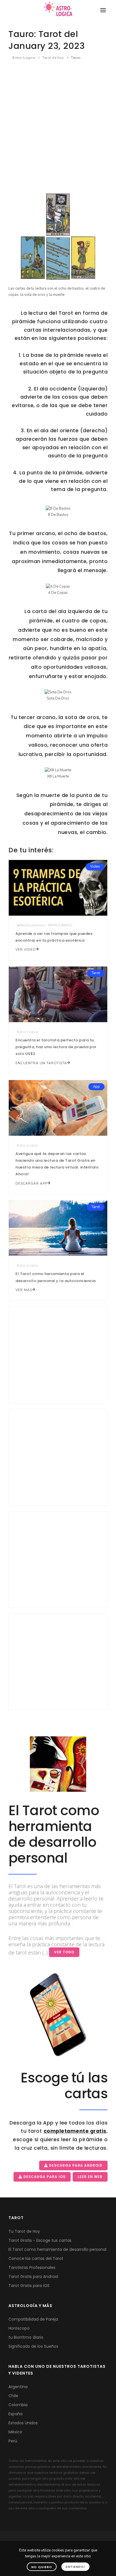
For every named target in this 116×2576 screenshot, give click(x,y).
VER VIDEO (26, 950)
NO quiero (42, 2567)
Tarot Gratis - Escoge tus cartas (40, 2240)
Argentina (18, 2387)
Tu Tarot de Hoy (24, 2231)
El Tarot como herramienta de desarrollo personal (57, 2249)
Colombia (18, 2405)
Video (95, 866)
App (96, 1087)
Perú (13, 2441)
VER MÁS (24, 1290)
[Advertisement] (58, 126)
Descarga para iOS (44, 2177)
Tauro (76, 58)
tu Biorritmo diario (26, 2337)
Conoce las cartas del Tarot (36, 2258)
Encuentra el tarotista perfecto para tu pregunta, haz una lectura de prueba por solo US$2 (56, 1047)
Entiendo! (75, 2567)
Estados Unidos (23, 2423)
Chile (13, 2396)
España (15, 2414)
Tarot (96, 973)
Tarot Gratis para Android (33, 2277)
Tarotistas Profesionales (32, 2267)
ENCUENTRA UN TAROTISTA (41, 1063)
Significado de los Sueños (33, 2346)
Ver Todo (64, 1952)
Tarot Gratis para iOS (29, 2286)
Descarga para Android (75, 2165)
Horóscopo (19, 2328)
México (15, 2432)
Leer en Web (90, 2177)
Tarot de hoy (53, 58)
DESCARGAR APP (31, 1183)
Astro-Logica (24, 58)
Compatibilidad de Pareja (33, 2319)
